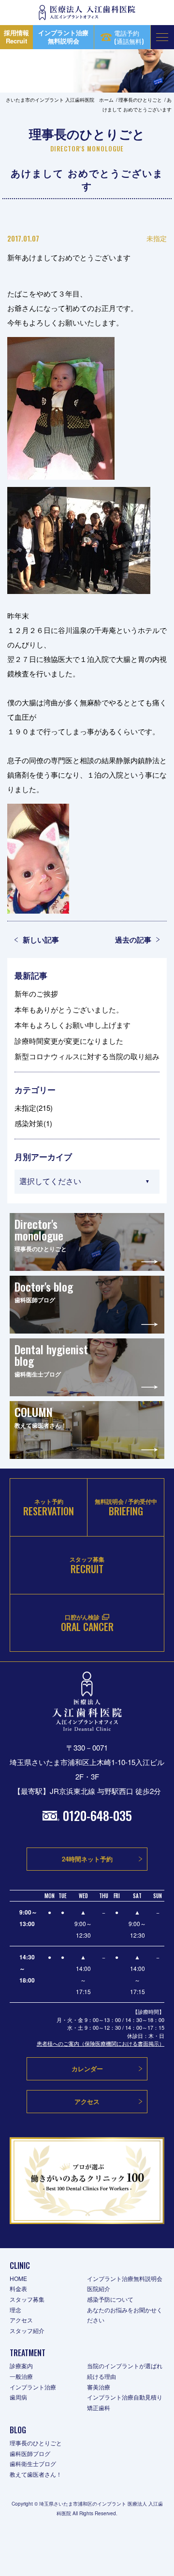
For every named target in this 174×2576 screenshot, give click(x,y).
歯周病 (18, 2397)
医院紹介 (99, 2288)
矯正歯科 (99, 2407)
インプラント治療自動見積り (125, 2397)
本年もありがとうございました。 (69, 1009)
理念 (15, 2310)
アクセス (21, 2320)
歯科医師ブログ (30, 2453)
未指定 (157, 238)
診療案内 (21, 2366)
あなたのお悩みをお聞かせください (125, 2315)
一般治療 (21, 2376)
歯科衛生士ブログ (33, 2463)
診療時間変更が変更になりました (69, 1041)
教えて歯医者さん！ (36, 2474)
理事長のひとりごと (36, 2443)
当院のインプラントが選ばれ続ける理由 (125, 2371)
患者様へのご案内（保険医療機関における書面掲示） (101, 2043)
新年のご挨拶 (36, 993)
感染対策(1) (33, 1123)
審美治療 (99, 2387)
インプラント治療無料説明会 (125, 2278)
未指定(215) (34, 1108)
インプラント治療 (33, 2387)
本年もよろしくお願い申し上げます (72, 1025)
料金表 (18, 2288)
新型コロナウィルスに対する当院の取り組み (87, 1056)
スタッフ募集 (27, 2299)
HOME (18, 2278)
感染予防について (110, 2299)
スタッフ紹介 (27, 2330)
